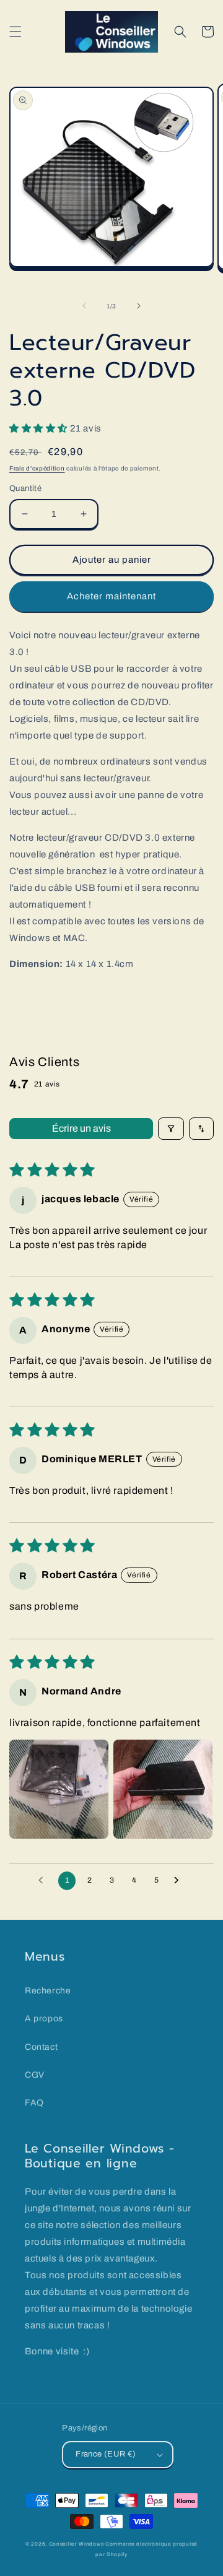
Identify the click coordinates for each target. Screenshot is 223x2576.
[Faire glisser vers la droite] (139, 306)
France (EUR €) (106, 2454)
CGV (35, 2075)
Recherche (48, 1991)
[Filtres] (171, 1129)
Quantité (25, 488)
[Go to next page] (180, 1881)
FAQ (34, 2103)
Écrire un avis (81, 1128)
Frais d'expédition (37, 468)
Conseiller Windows (77, 2544)
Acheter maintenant (111, 596)
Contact (41, 2047)
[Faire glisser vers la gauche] (84, 306)
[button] (15, 32)
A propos (44, 2019)
